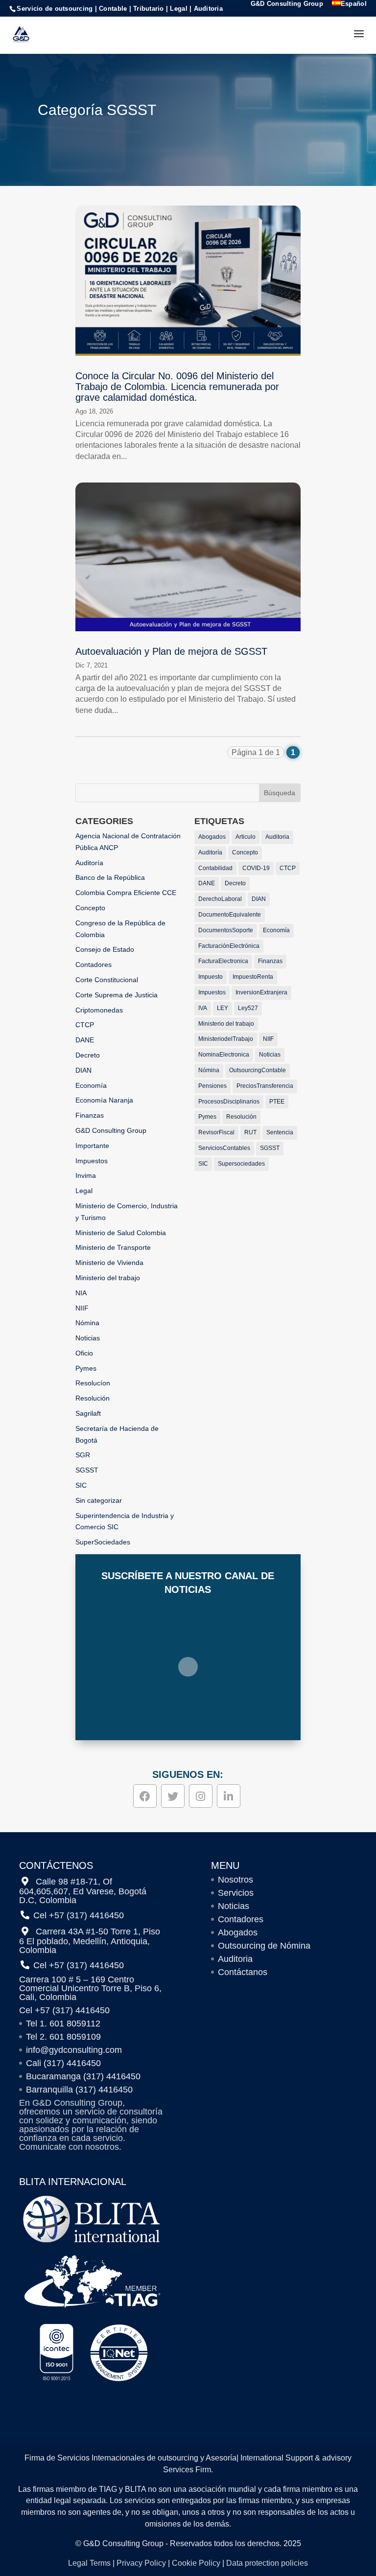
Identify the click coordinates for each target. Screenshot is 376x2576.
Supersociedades (241, 1164)
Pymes (86, 1368)
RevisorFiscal (216, 1132)
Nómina (87, 1323)
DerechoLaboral (220, 899)
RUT (250, 1132)
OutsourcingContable (258, 1070)
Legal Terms (89, 2563)
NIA (81, 1293)
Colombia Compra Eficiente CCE (126, 893)
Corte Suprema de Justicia (117, 995)
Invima (86, 1175)
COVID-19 (256, 868)
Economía (91, 1085)
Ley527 (248, 1008)
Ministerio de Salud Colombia (121, 1233)
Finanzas (90, 1115)
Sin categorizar (99, 1500)
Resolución (93, 1398)
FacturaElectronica (223, 961)
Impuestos (92, 1161)
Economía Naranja (104, 1100)
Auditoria (277, 837)
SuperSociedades (103, 1542)
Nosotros (235, 1880)
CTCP (85, 1025)
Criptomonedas (99, 1010)
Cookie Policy (196, 2563)
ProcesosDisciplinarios (229, 1102)
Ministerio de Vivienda (109, 1263)
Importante (92, 1146)
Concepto (90, 908)
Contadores (94, 965)
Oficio (84, 1353)
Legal (84, 1191)
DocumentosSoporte (226, 930)
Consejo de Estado (105, 949)
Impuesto (211, 977)
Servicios (236, 1893)
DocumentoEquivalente (230, 915)
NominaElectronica (224, 1055)
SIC (81, 1485)
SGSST (87, 1470)
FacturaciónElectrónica (229, 946)
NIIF (82, 1308)
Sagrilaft (88, 1413)
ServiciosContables (224, 1148)
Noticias (88, 1338)
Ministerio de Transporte (113, 1247)
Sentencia (280, 1132)
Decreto (88, 1055)
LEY (223, 1008)
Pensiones (212, 1086)
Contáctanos (243, 1972)
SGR (83, 1455)
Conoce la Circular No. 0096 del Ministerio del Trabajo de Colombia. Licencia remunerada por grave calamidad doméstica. (177, 387)
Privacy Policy (141, 2563)
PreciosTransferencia (265, 1086)
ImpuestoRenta (253, 977)
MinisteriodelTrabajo (226, 1039)
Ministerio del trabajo (108, 1278)
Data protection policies (267, 2563)
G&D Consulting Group (287, 4)
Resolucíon (93, 1383)
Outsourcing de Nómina (264, 1946)
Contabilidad (215, 868)
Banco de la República (110, 877)
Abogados (212, 837)
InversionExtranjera (261, 992)
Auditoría (89, 863)
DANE (85, 1040)
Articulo (246, 837)
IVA (203, 1008)
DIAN (83, 1070)
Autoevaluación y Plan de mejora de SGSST (171, 651)
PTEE (277, 1102)
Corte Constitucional (107, 980)
